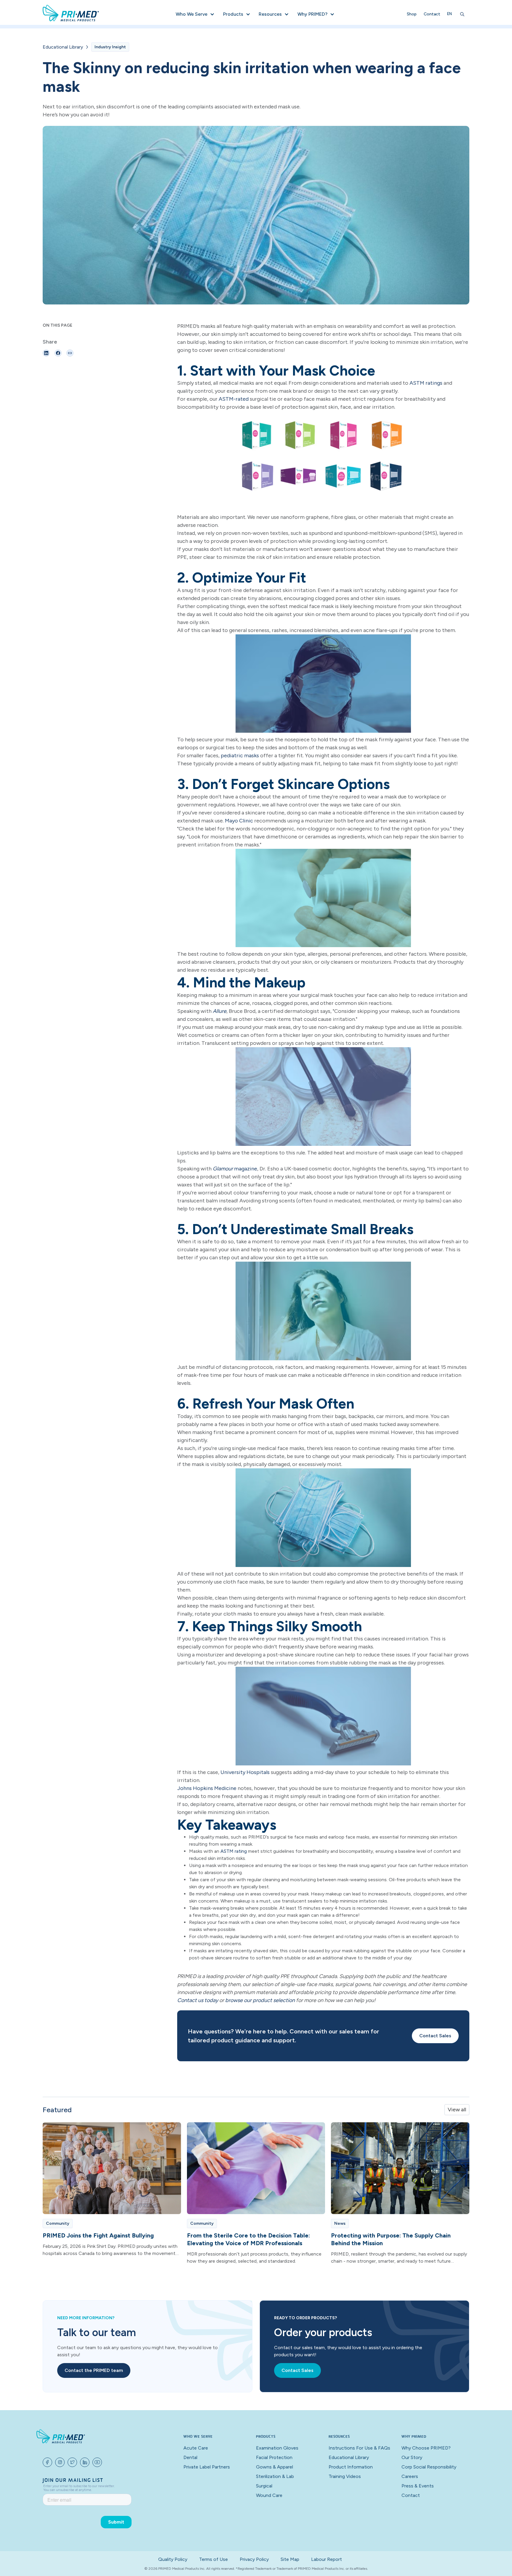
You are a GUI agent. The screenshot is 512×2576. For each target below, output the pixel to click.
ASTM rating (234, 1851)
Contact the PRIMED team (94, 2370)
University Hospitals (245, 1772)
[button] (195, 14)
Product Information (351, 2467)
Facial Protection (274, 2457)
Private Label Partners (207, 2467)
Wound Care (269, 2495)
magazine (235, 1169)
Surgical (264, 2486)
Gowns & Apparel (275, 2467)
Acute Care (196, 2448)
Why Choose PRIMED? (426, 2448)
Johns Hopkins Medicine (207, 1788)
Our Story (412, 2457)
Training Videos (345, 2476)
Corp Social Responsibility (429, 2467)
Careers (410, 2476)
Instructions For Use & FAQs (359, 2448)
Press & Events (418, 2486)
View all (457, 2110)
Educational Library (63, 47)
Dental (190, 2457)
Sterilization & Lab (275, 2476)
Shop (412, 14)
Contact (432, 14)
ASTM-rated (234, 399)
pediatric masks (240, 756)
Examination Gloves (277, 2448)
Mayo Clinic (238, 821)
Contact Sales (435, 2036)
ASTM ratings (426, 383)
